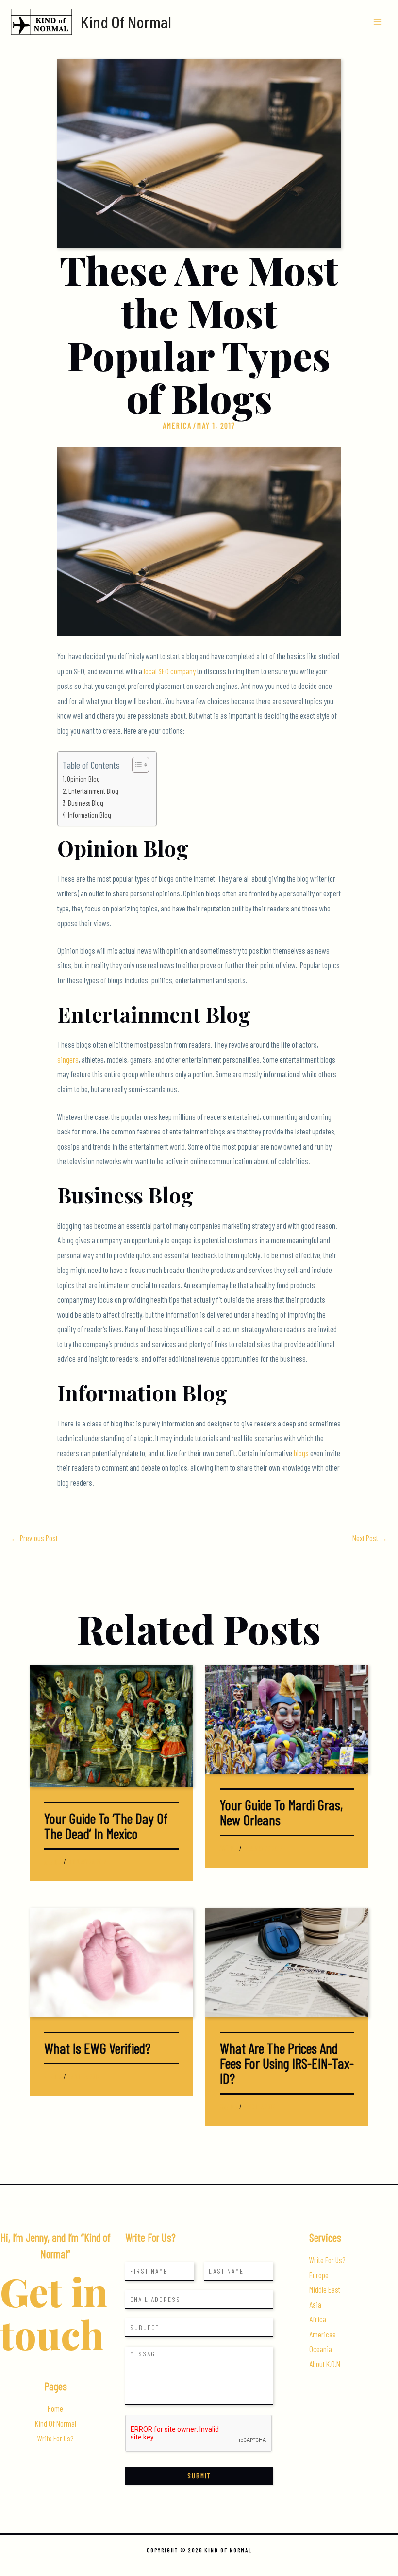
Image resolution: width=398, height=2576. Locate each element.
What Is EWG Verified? (97, 2048)
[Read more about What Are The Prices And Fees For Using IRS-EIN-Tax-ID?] (287, 1962)
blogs (302, 1453)
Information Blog (90, 815)
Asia (315, 2305)
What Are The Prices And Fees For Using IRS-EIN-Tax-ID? (287, 2063)
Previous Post (34, 1538)
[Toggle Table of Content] (136, 765)
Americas (323, 2334)
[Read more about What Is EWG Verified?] (111, 1962)
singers (68, 1059)
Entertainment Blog (93, 791)
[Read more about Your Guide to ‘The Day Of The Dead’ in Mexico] (111, 1725)
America (177, 425)
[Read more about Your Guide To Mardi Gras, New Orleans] (287, 1718)
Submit (199, 2476)
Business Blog (86, 803)
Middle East (325, 2290)
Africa (318, 2319)
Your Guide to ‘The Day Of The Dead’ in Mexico (106, 1826)
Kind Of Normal (126, 22)
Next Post (370, 1538)
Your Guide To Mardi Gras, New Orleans (281, 1812)
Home (55, 2409)
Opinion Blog (83, 779)
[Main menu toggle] (377, 22)
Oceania (321, 2349)
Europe (319, 2275)
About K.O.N (325, 2364)
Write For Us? (55, 2438)
